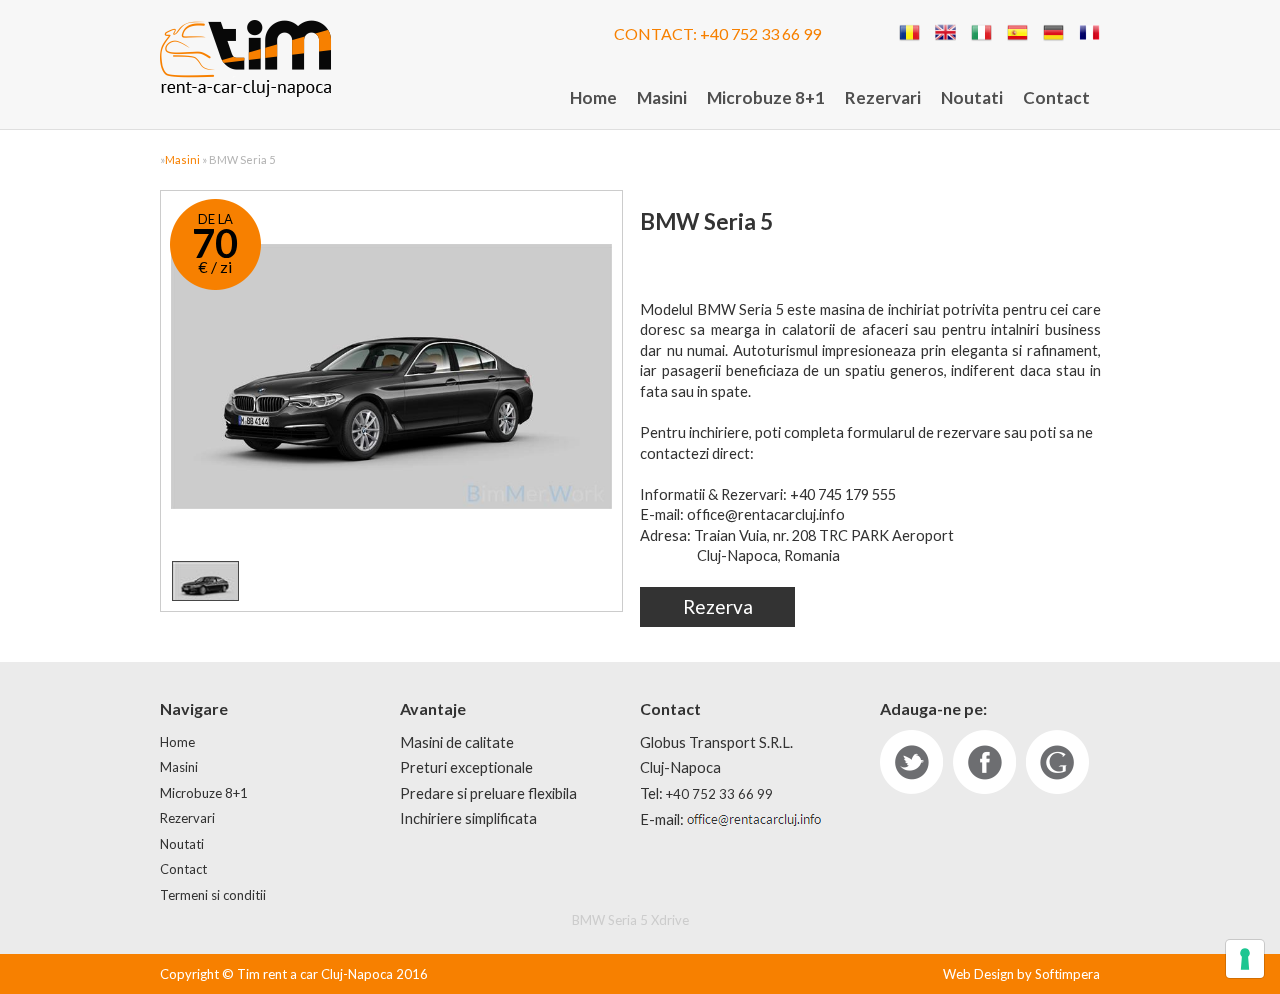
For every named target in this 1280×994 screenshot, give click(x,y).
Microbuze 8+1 (766, 98)
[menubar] (830, 98)
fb (984, 762)
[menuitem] (593, 98)
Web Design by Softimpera (1021, 974)
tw (911, 762)
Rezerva (718, 606)
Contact (1056, 98)
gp (1057, 762)
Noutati (972, 98)
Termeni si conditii (213, 895)
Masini (662, 98)
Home (593, 98)
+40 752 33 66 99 (760, 33)
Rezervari (883, 98)
